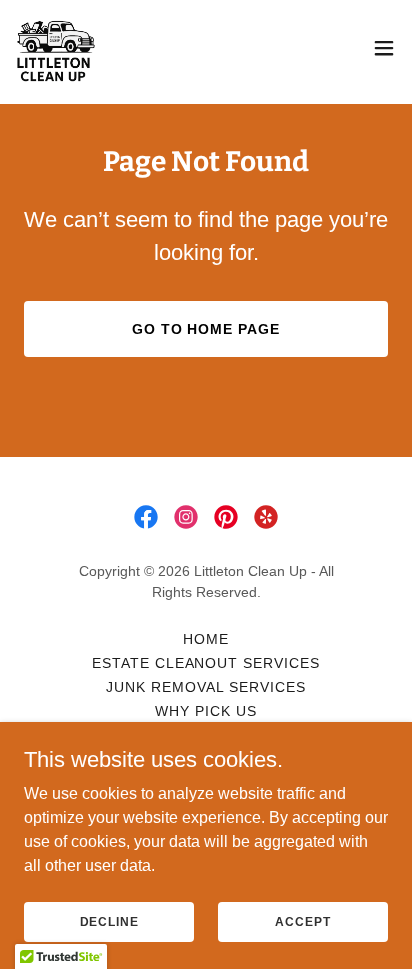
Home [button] (206, 639)
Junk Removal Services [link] (206, 687)
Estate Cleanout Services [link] (206, 663)
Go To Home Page (206, 329)
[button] (384, 48)
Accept (302, 921)
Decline (109, 921)
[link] (56, 48)
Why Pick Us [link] (206, 711)
